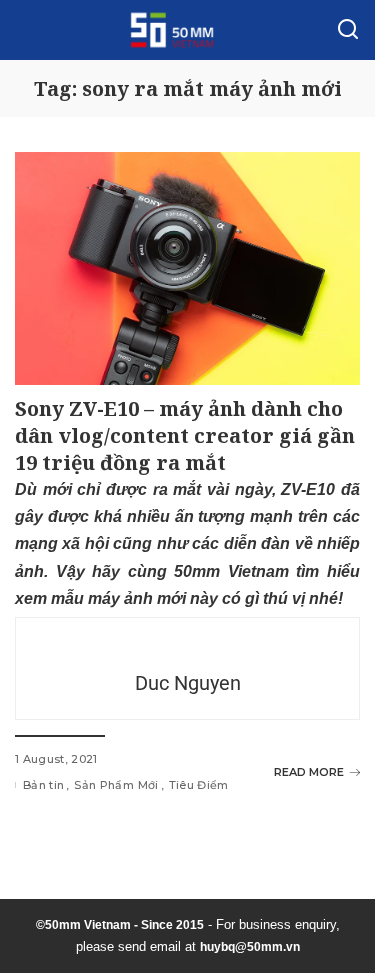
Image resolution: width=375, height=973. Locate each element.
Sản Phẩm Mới (116, 785)
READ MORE (309, 772)
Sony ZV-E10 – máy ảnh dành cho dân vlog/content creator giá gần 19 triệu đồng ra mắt (185, 435)
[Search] (348, 30)
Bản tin (43, 785)
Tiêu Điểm (199, 785)
